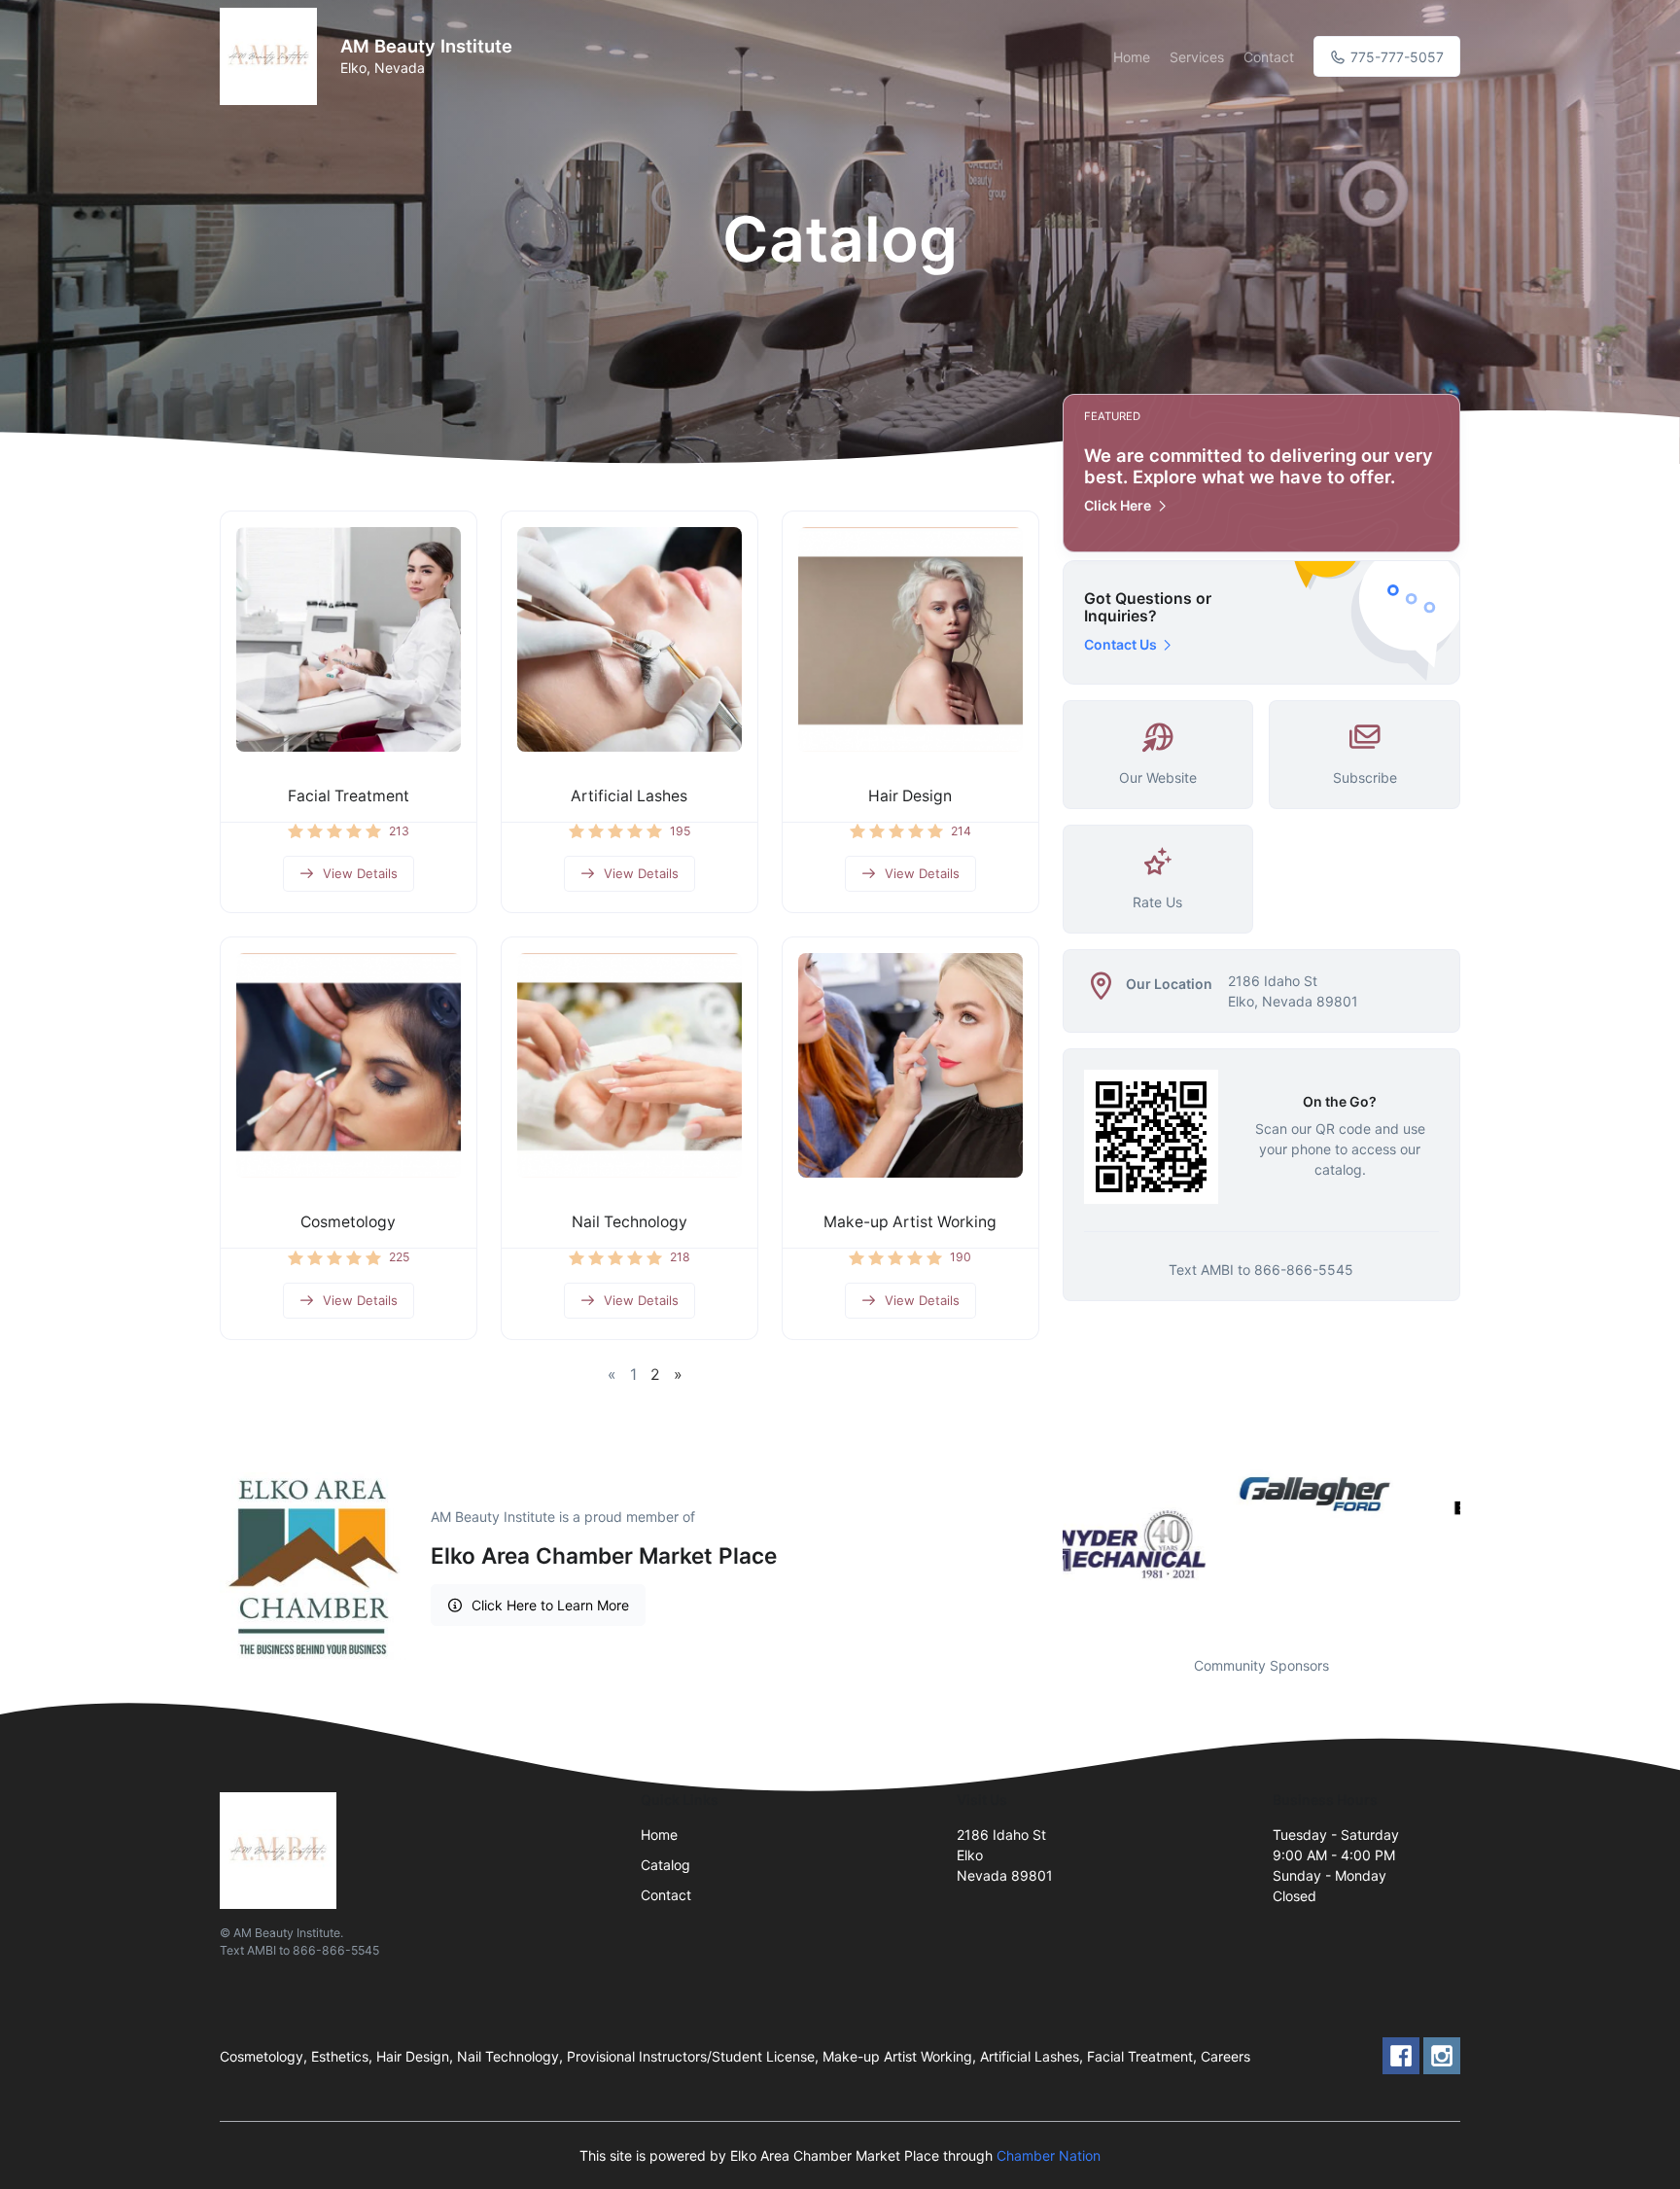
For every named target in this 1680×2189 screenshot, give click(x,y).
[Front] (272, 56)
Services (1197, 57)
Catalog (665, 1865)
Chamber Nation (1049, 2155)
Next (1475, 1544)
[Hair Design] (910, 639)
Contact (1269, 57)
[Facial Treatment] (349, 639)
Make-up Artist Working (910, 1222)
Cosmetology (348, 1222)
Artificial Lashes (629, 796)
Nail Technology (630, 1222)
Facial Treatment (349, 796)
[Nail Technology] (630, 1065)
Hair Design (910, 796)
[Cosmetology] (349, 1065)
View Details (360, 873)
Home (1132, 57)
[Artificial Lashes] (630, 639)
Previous (1048, 1544)
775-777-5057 (1395, 57)
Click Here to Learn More (550, 1605)
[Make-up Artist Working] (910, 1065)
